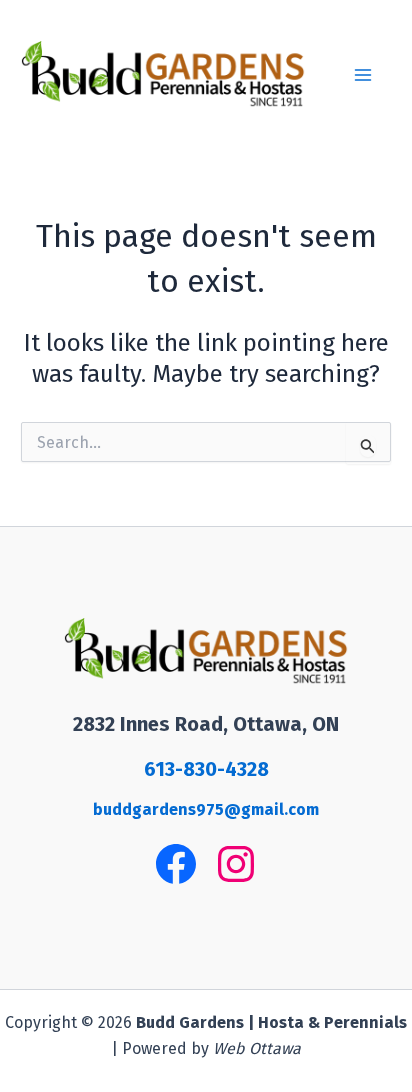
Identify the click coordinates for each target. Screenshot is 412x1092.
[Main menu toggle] (363, 75)
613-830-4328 (206, 769)
